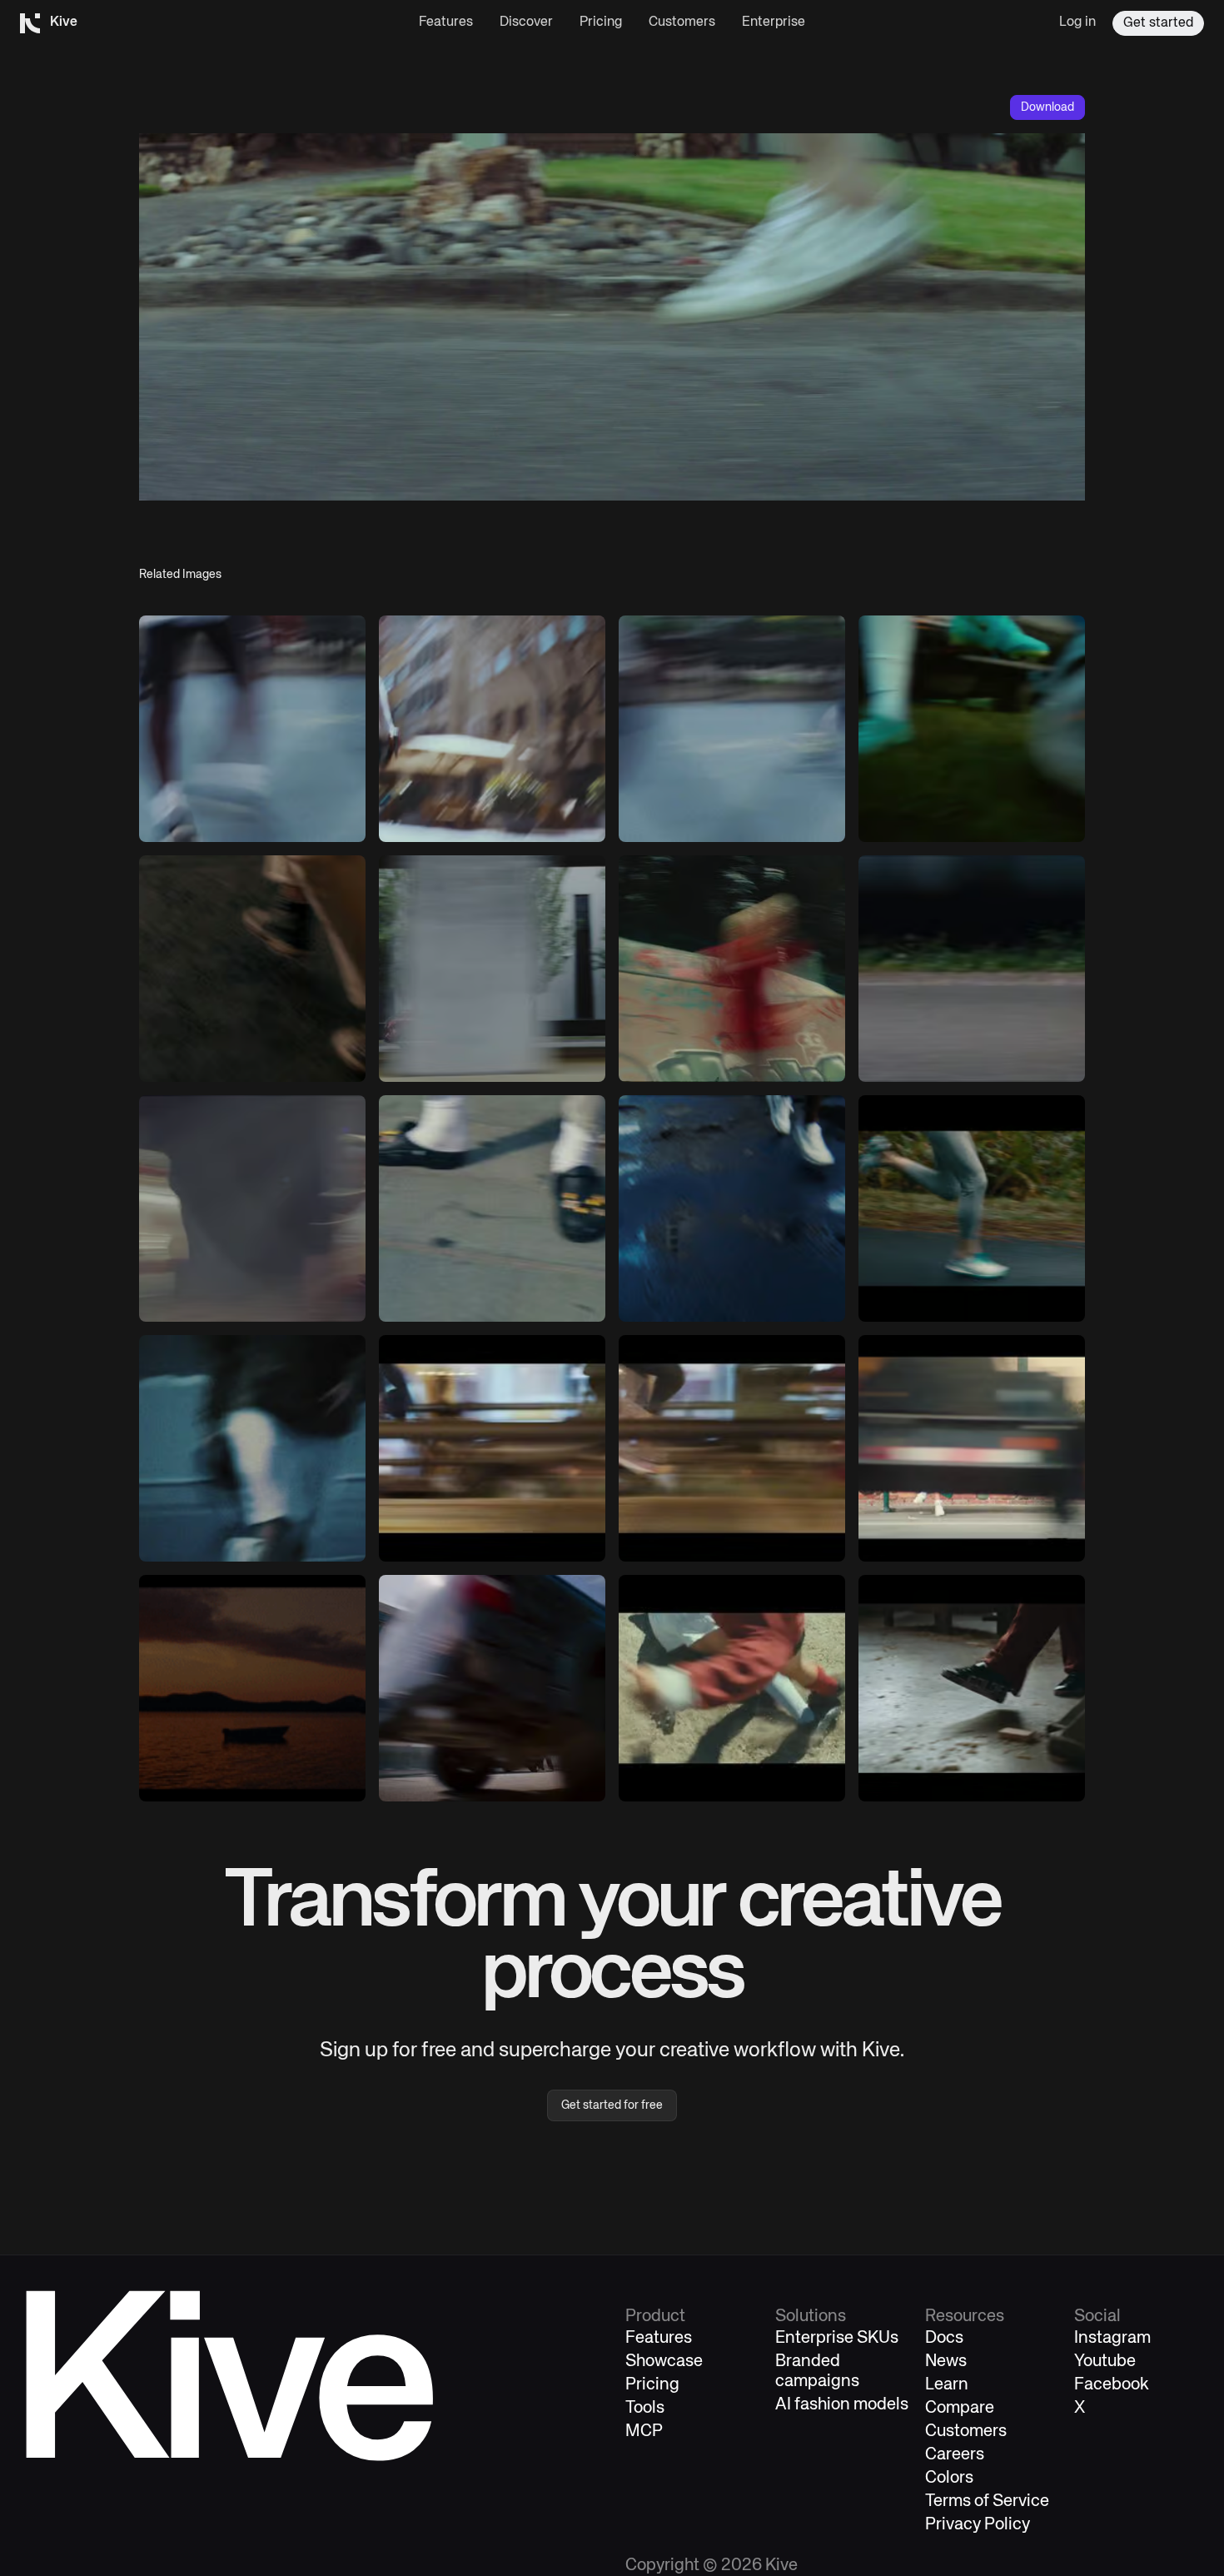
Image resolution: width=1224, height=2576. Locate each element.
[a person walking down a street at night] (732, 1208)
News (946, 2362)
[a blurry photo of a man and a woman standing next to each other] (252, 1208)
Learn (947, 2385)
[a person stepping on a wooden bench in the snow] (972, 1688)
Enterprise (774, 22)
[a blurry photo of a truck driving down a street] (492, 1688)
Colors (949, 2478)
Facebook (1112, 2385)
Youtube (1105, 2362)
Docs (944, 2338)
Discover (526, 22)
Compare (960, 2408)
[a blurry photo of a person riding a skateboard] (732, 729)
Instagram (1112, 2338)
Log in (1077, 22)
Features (446, 22)
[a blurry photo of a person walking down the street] (972, 1448)
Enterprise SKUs (837, 2338)
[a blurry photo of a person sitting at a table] (492, 1448)
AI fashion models (842, 2405)
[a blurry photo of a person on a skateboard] (732, 969)
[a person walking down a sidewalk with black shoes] (492, 1208)
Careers (955, 2455)
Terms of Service (987, 2501)
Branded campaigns (817, 2372)
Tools (645, 2408)
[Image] (252, 729)
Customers (682, 22)
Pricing (601, 22)
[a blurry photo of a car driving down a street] (972, 969)
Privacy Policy (978, 2525)
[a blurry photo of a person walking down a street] (252, 969)
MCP (644, 2432)
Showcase (664, 2362)
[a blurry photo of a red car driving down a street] (492, 969)
